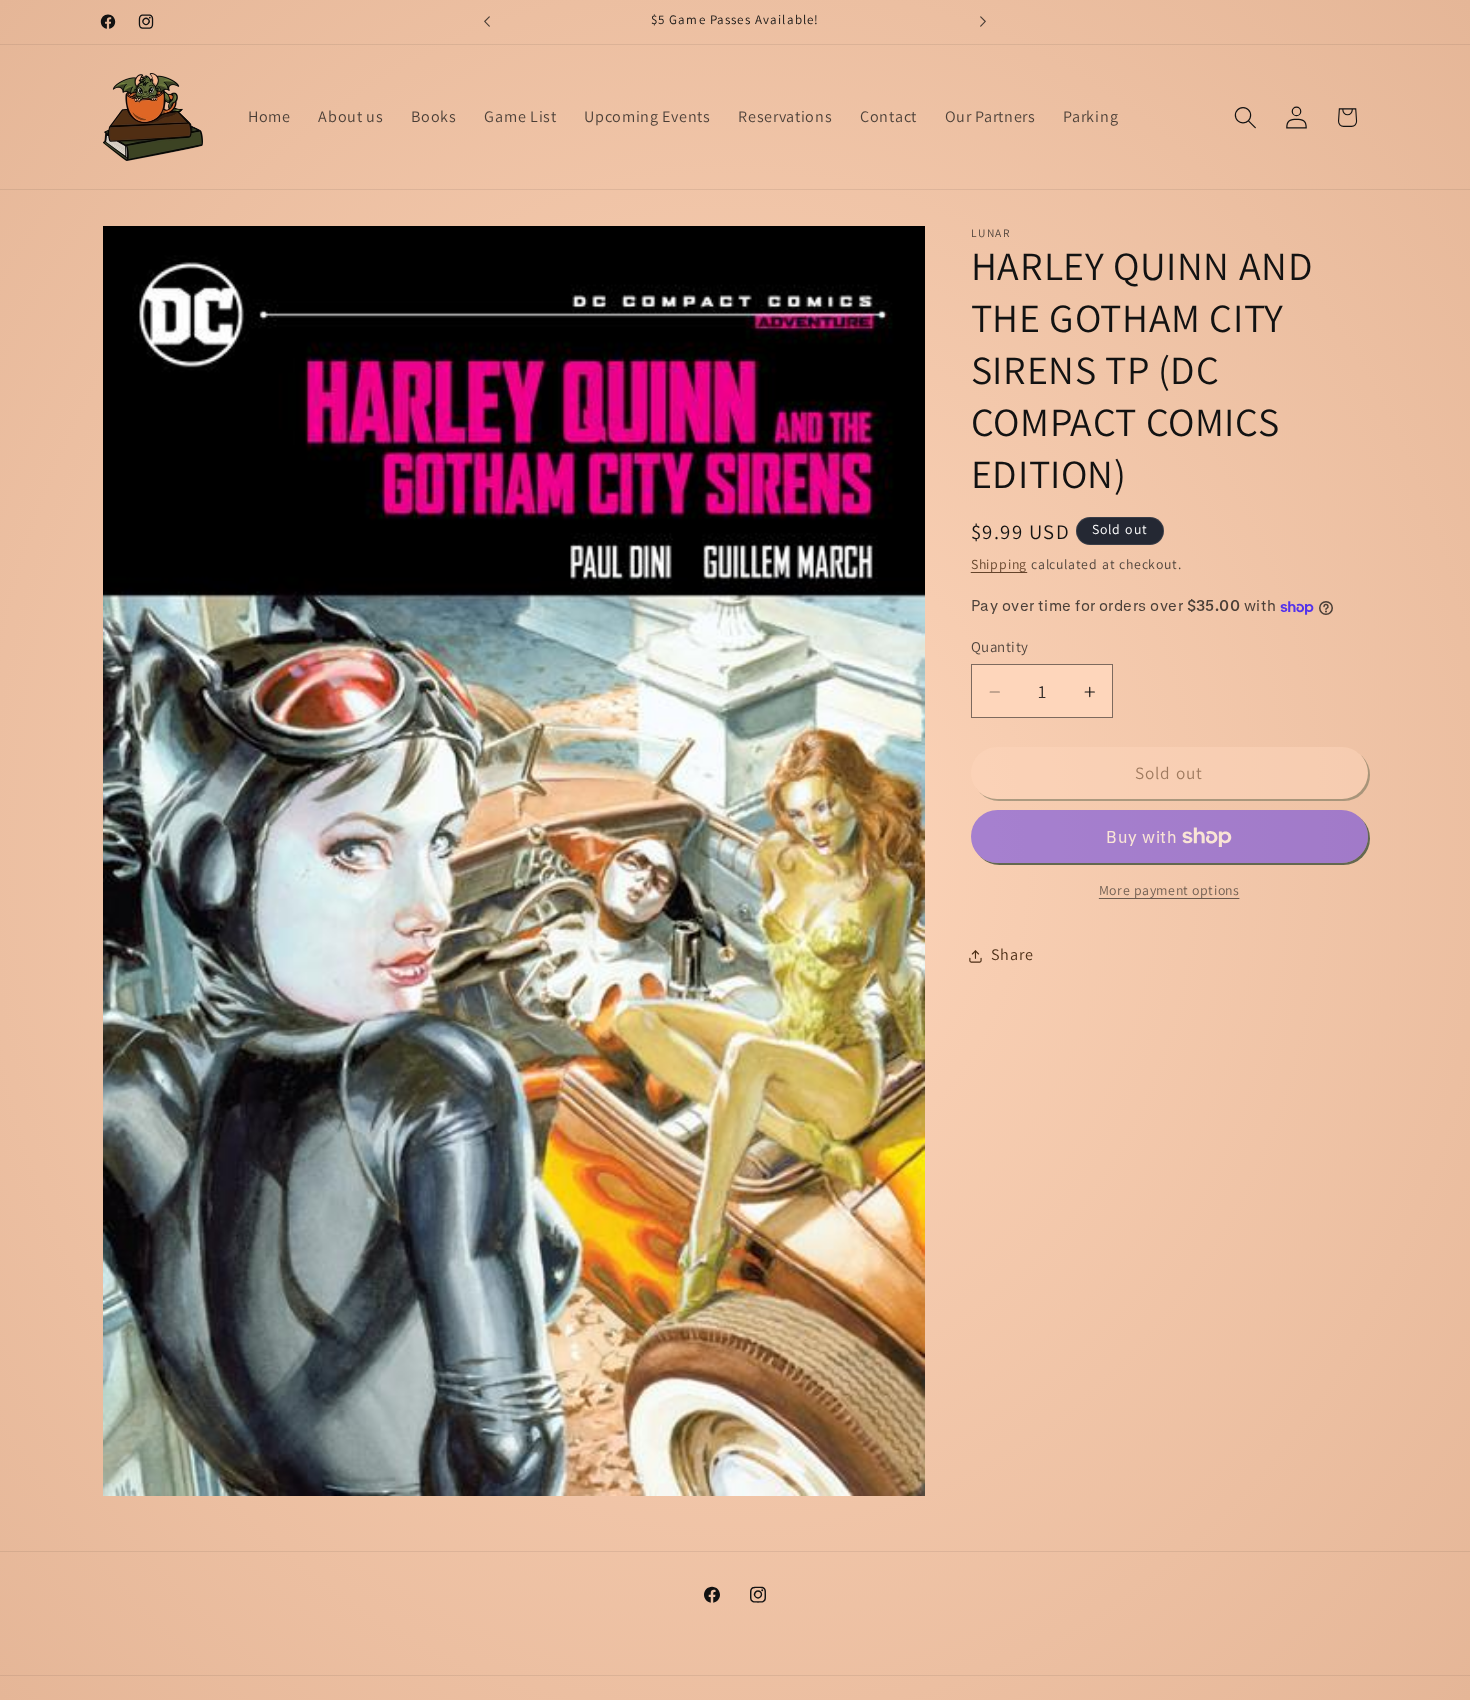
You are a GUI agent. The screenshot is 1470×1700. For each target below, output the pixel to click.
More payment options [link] (1169, 891)
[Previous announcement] (487, 22)
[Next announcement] (983, 22)
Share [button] (1012, 955)
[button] (1245, 117)
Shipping (999, 565)
